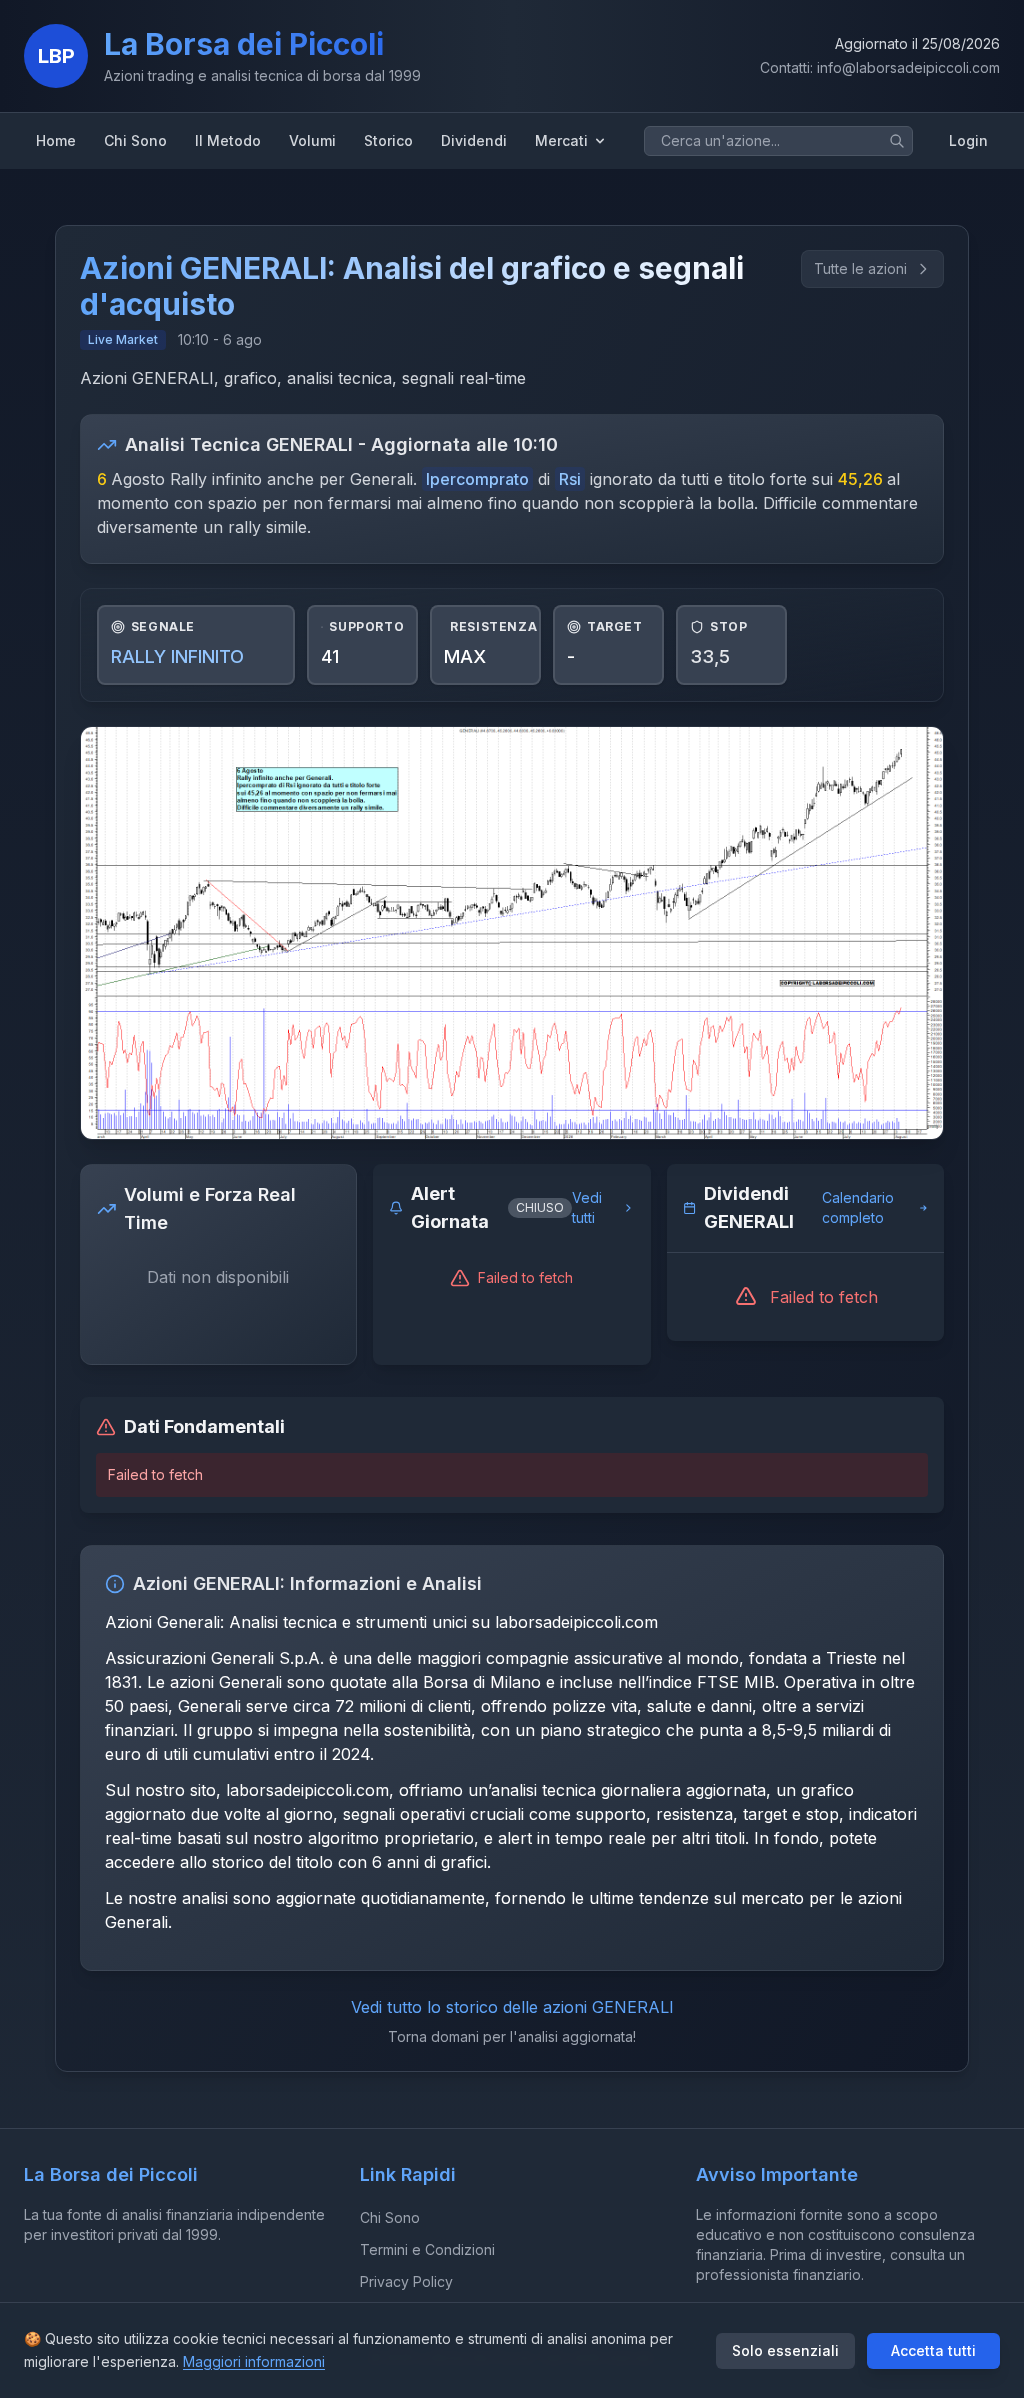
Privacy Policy (406, 2281)
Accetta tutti (933, 2350)
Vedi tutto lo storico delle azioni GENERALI (512, 2007)
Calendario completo (858, 1207)
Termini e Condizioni (427, 2249)
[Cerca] (897, 141)
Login (968, 140)
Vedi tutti (587, 1207)
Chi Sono (390, 2217)
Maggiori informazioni (254, 2361)
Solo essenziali (785, 2350)
